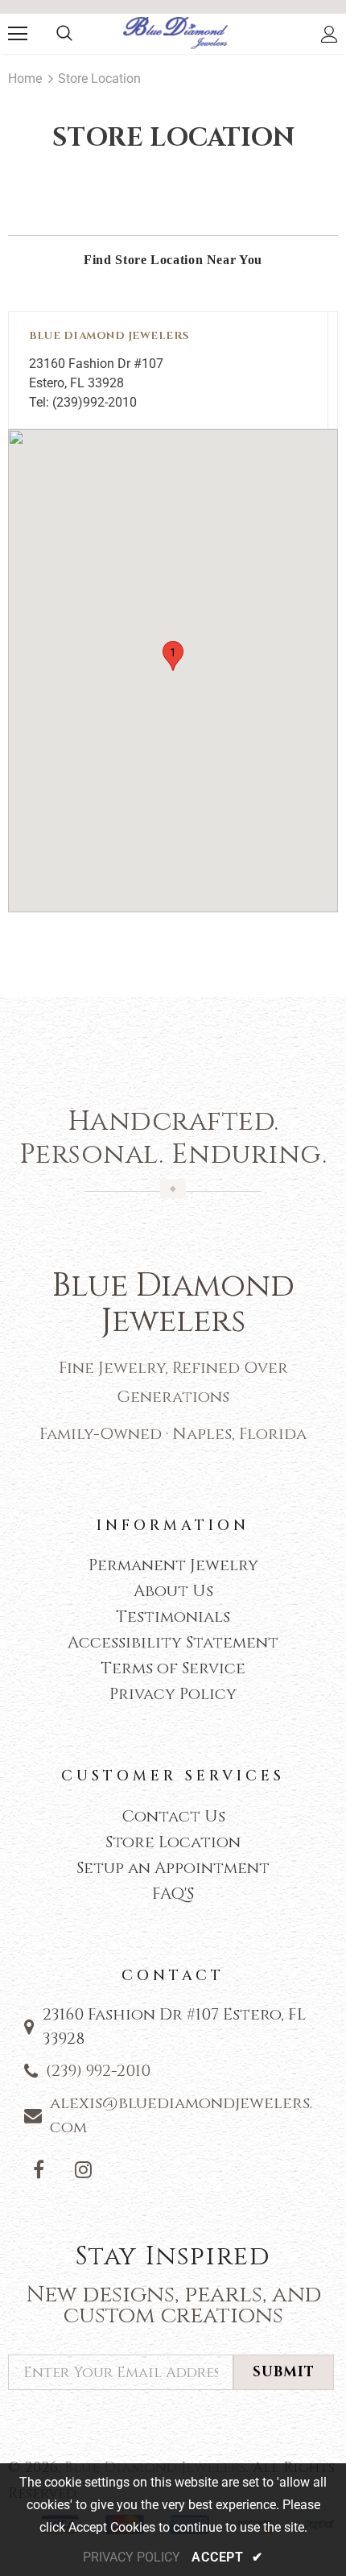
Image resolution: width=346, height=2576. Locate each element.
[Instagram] (83, 2169)
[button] (173, 656)
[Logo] (175, 33)
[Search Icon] (64, 34)
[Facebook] (39, 2169)
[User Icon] (330, 34)
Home (25, 79)
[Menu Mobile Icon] (18, 34)
